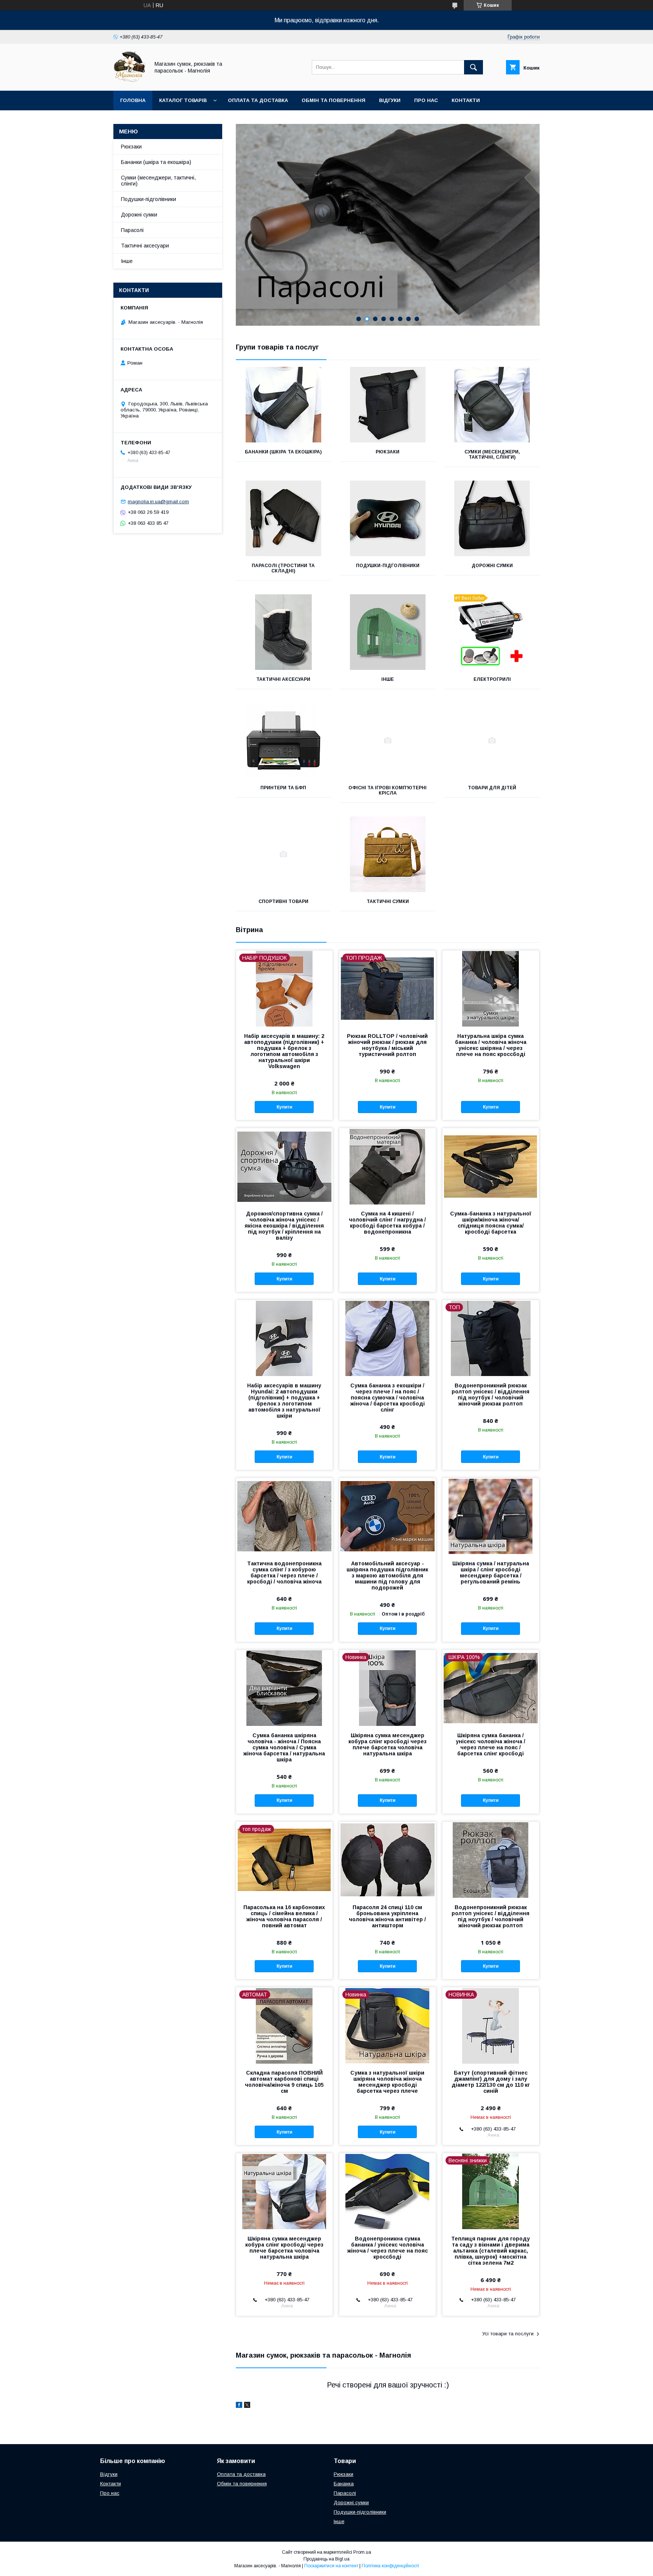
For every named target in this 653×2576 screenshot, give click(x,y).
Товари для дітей (492, 788)
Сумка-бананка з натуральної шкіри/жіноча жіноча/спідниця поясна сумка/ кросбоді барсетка (491, 1223)
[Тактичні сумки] (388, 854)
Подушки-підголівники (388, 566)
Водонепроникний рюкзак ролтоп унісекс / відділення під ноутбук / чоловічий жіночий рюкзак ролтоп (491, 1395)
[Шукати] (474, 67)
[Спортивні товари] (283, 854)
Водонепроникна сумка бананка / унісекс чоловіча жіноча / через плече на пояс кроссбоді (388, 2248)
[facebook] (239, 2406)
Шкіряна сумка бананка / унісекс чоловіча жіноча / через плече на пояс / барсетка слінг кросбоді (491, 1744)
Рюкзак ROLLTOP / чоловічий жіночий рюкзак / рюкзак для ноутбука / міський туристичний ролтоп (387, 1045)
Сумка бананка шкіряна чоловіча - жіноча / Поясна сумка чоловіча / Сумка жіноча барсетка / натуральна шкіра (284, 1747)
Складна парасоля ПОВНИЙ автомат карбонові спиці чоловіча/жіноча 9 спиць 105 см (284, 2082)
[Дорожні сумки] (492, 518)
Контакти (466, 100)
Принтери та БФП (283, 788)
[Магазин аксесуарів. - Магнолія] (129, 81)
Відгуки (390, 100)
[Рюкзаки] (388, 405)
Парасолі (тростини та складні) (283, 568)
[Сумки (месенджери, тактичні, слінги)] (492, 405)
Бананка (344, 2484)
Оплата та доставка (258, 100)
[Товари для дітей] (492, 741)
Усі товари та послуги (508, 2334)
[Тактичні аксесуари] (283, 632)
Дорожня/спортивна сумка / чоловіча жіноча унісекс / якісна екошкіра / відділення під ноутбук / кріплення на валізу (284, 1226)
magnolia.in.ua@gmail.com (158, 502)
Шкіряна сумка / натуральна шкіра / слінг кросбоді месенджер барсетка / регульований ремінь (491, 1573)
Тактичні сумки (388, 901)
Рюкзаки (388, 452)
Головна (133, 100)
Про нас (426, 100)
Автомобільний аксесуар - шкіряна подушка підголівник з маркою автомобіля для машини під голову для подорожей (387, 1576)
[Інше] (388, 632)
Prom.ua (362, 2552)
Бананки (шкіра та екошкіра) (283, 452)
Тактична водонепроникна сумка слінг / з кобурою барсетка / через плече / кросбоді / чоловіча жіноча (284, 1573)
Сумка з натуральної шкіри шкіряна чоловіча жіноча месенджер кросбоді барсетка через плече (387, 2082)
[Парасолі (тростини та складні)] (283, 518)
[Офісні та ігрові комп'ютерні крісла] (388, 741)
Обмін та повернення (333, 100)
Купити (284, 1107)
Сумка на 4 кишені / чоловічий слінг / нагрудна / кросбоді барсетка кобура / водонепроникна (387, 1223)
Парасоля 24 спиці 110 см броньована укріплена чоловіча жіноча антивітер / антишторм (387, 1916)
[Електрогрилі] (492, 632)
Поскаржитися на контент (331, 2566)
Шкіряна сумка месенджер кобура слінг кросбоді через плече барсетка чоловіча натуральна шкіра (388, 1744)
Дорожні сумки (492, 566)
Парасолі (132, 230)
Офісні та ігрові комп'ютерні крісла (388, 790)
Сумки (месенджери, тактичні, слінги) (492, 455)
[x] (247, 2406)
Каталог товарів (183, 100)
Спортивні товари (283, 901)
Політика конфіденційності (390, 2566)
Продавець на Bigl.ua (326, 2559)
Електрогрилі (492, 679)
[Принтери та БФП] (283, 741)
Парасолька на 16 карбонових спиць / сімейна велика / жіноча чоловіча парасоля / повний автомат (284, 1916)
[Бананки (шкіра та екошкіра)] (283, 405)
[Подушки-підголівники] (388, 518)
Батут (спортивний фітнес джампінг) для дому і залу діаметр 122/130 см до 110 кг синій (491, 2082)
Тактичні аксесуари (283, 679)
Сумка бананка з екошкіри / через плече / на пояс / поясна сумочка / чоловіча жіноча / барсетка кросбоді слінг (388, 1398)
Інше (388, 679)
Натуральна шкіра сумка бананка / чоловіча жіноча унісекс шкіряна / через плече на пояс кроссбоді (491, 1045)
